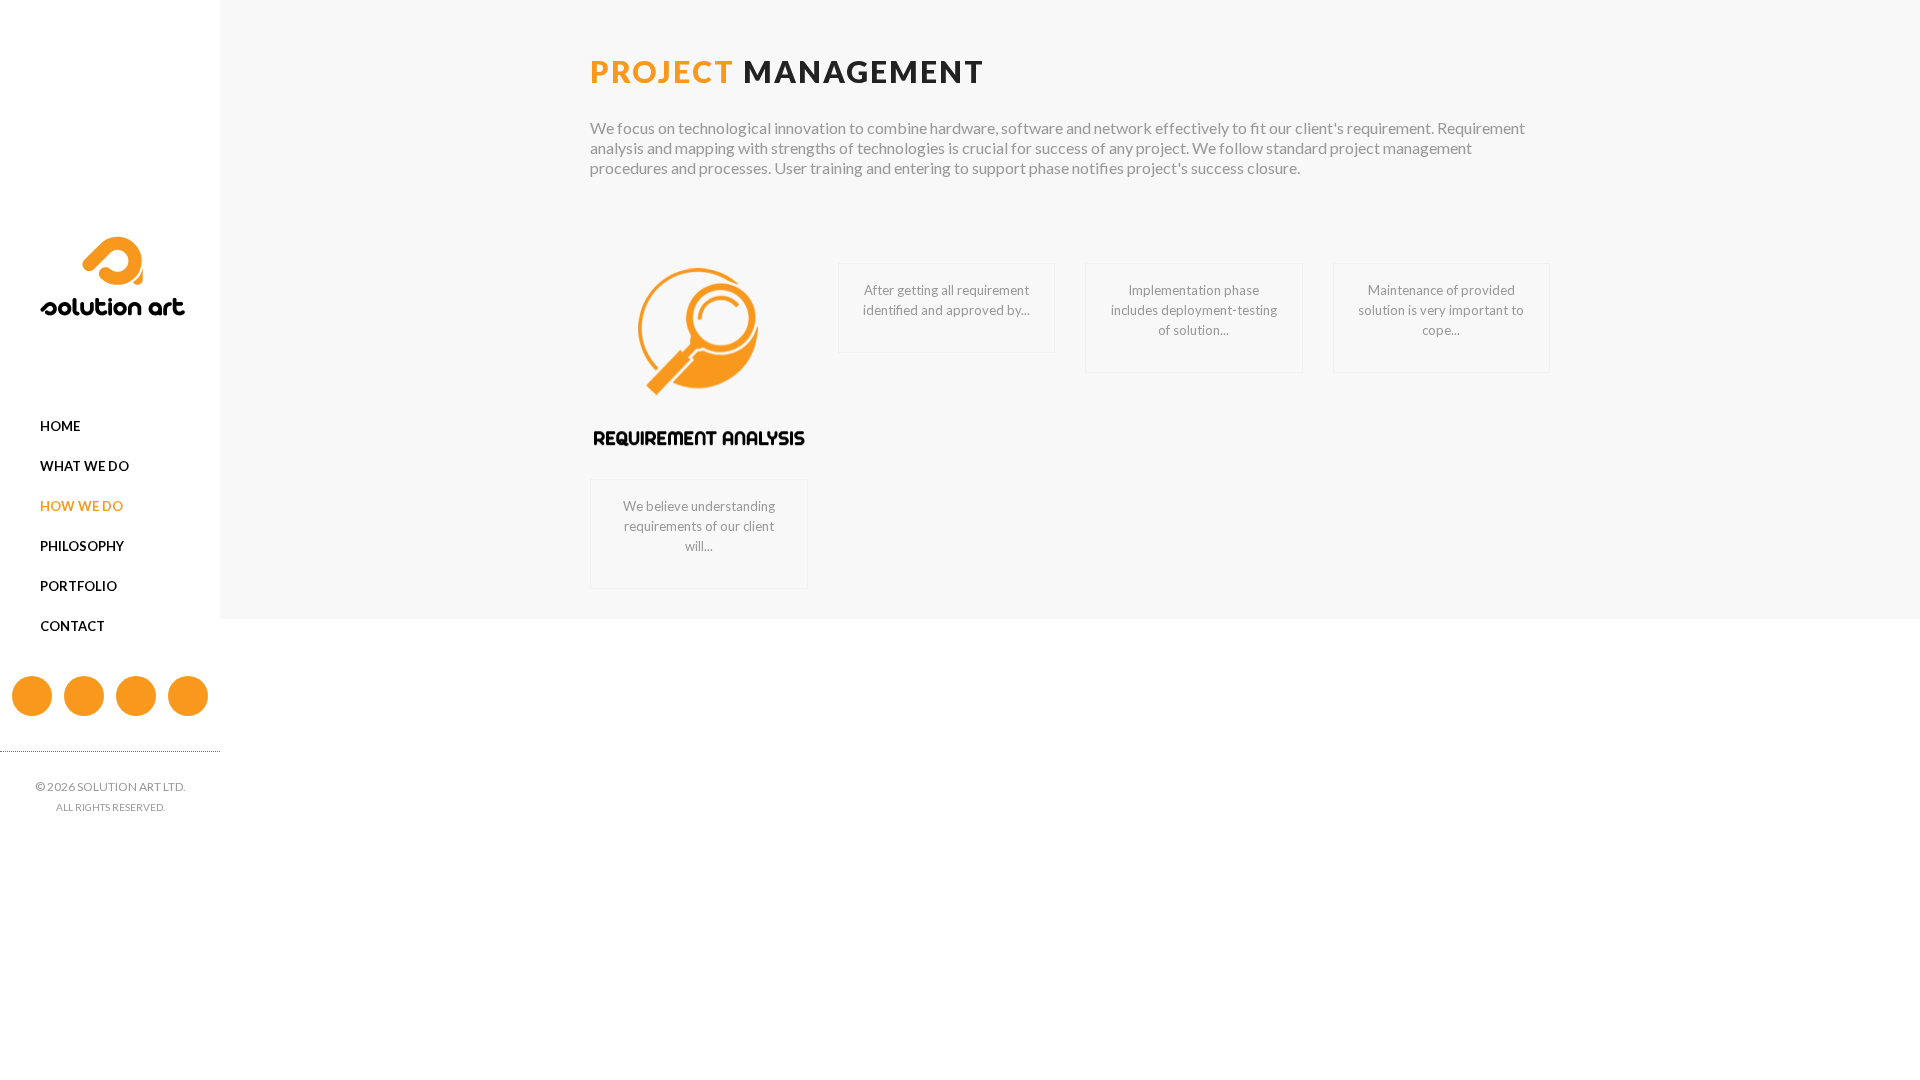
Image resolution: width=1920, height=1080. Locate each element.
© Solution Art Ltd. (110, 786)
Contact (72, 626)
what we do (84, 466)
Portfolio (78, 586)
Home (60, 426)
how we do (81, 506)
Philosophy (82, 546)
